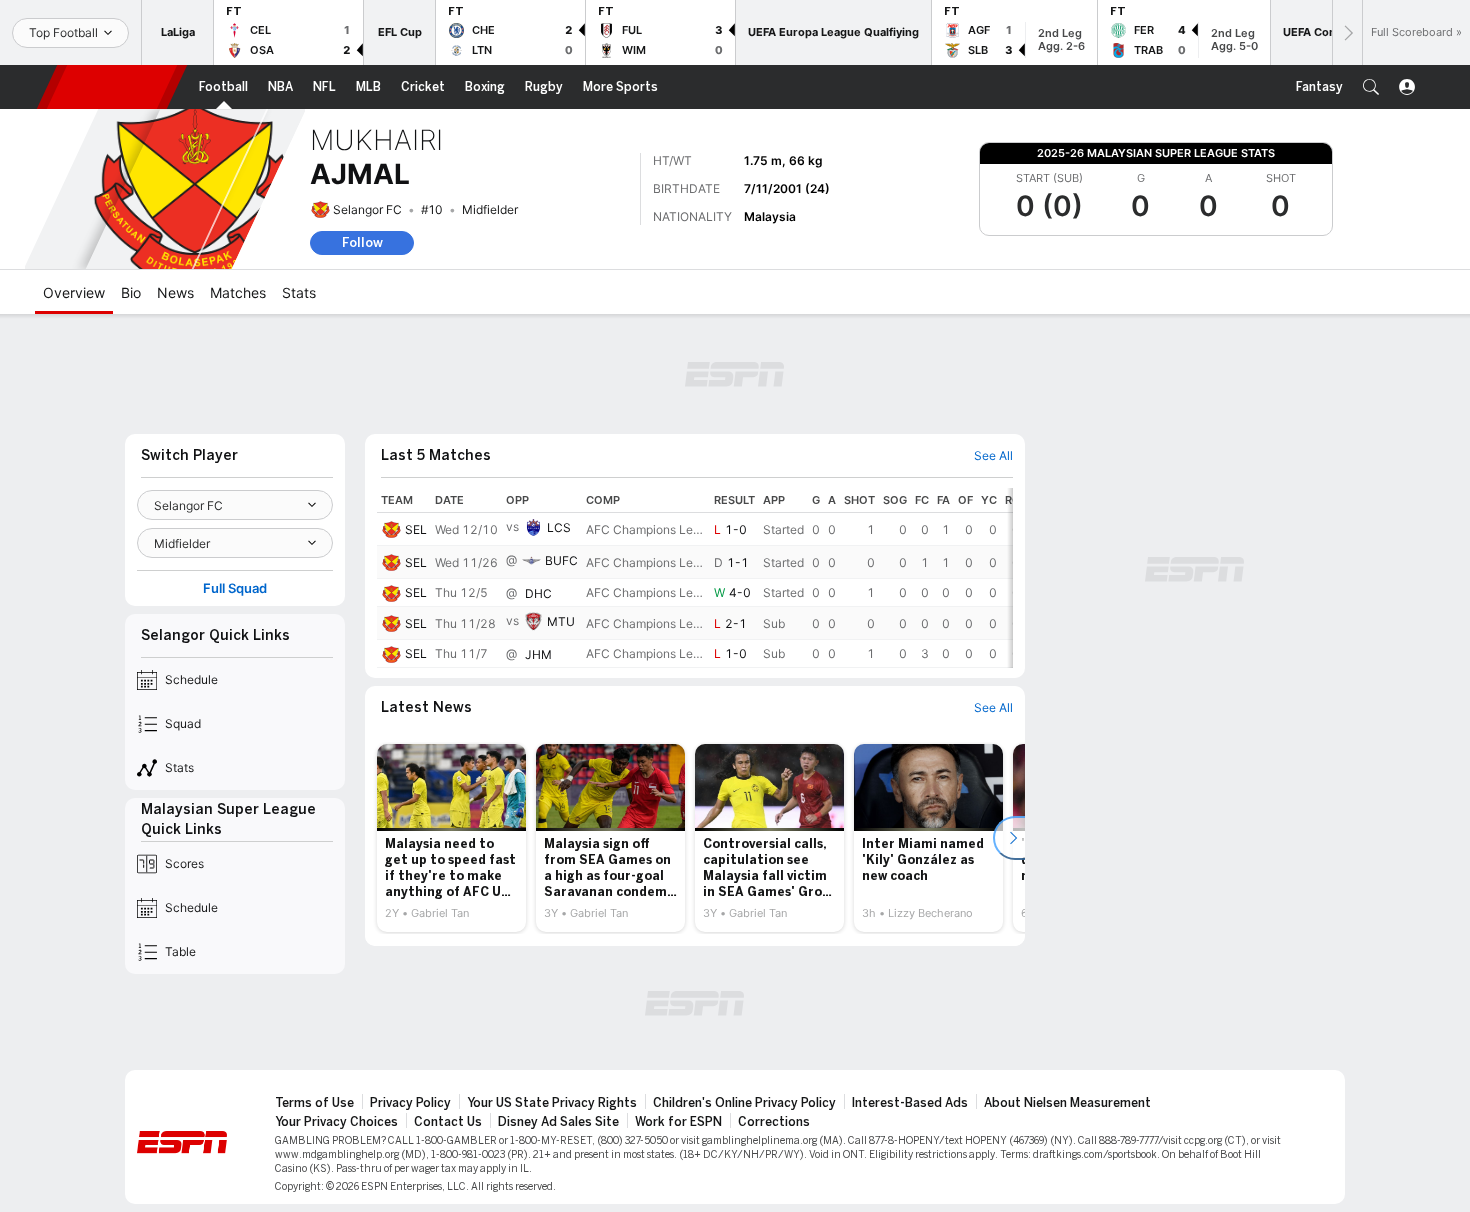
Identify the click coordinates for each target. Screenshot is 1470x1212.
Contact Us (448, 1122)
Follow (362, 242)
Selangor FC (367, 209)
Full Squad (235, 588)
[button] (1371, 87)
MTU (561, 621)
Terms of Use (314, 1103)
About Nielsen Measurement (1067, 1103)
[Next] (1347, 32)
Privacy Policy (410, 1103)
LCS (559, 527)
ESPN (112, 87)
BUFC (561, 560)
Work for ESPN (678, 1122)
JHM (538, 654)
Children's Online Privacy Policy (744, 1103)
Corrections (774, 1122)
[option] (451, 838)
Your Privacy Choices (336, 1122)
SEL (416, 529)
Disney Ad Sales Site (558, 1122)
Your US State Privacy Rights (552, 1103)
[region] (695, 578)
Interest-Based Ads (910, 1103)
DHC (538, 593)
